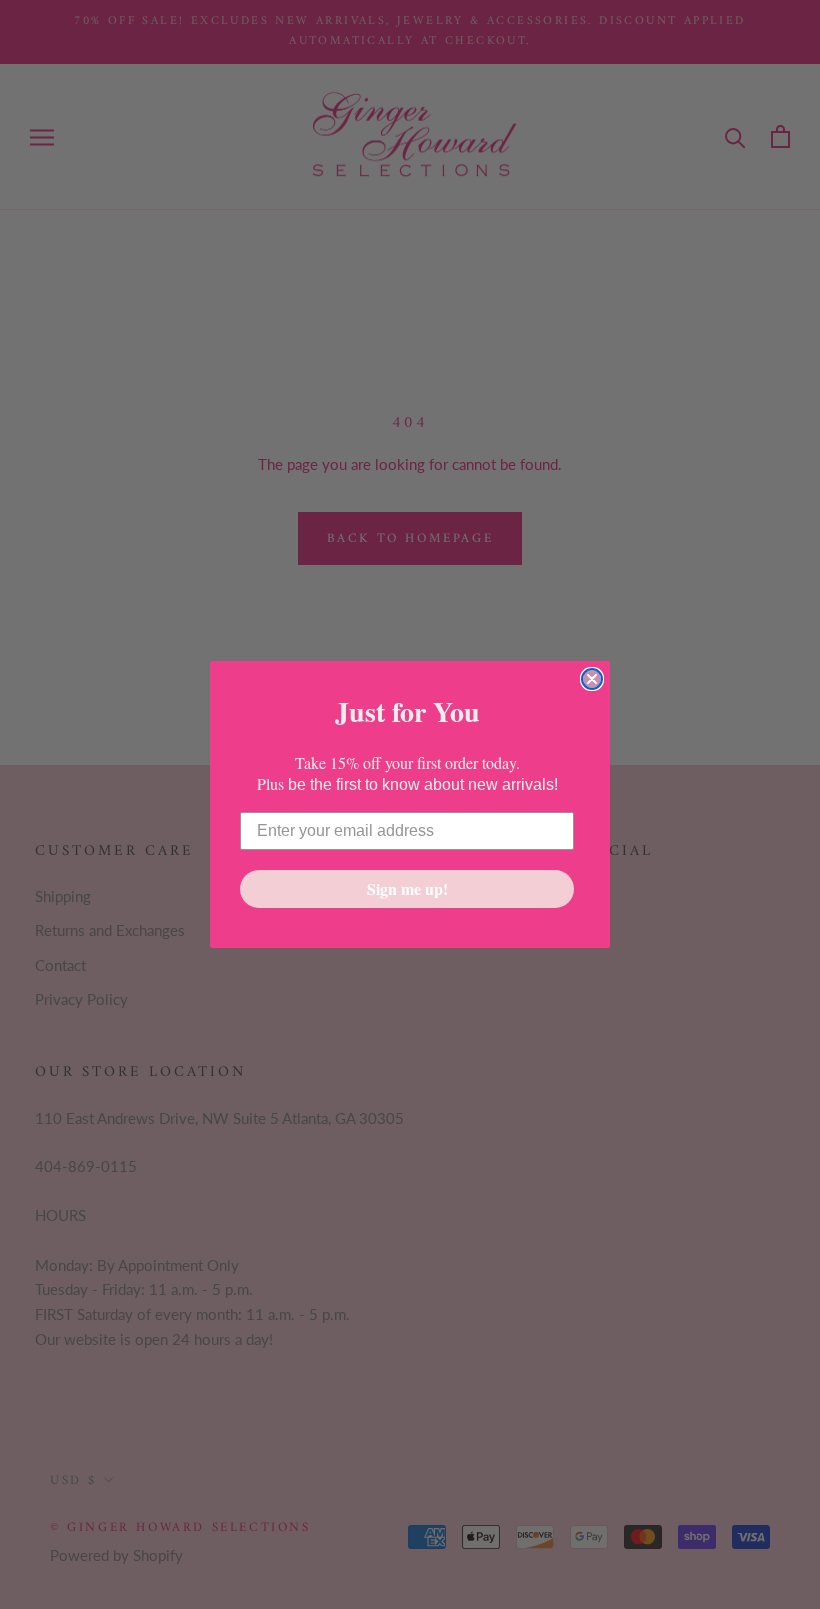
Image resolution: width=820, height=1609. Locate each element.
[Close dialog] (592, 679)
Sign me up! (407, 888)
